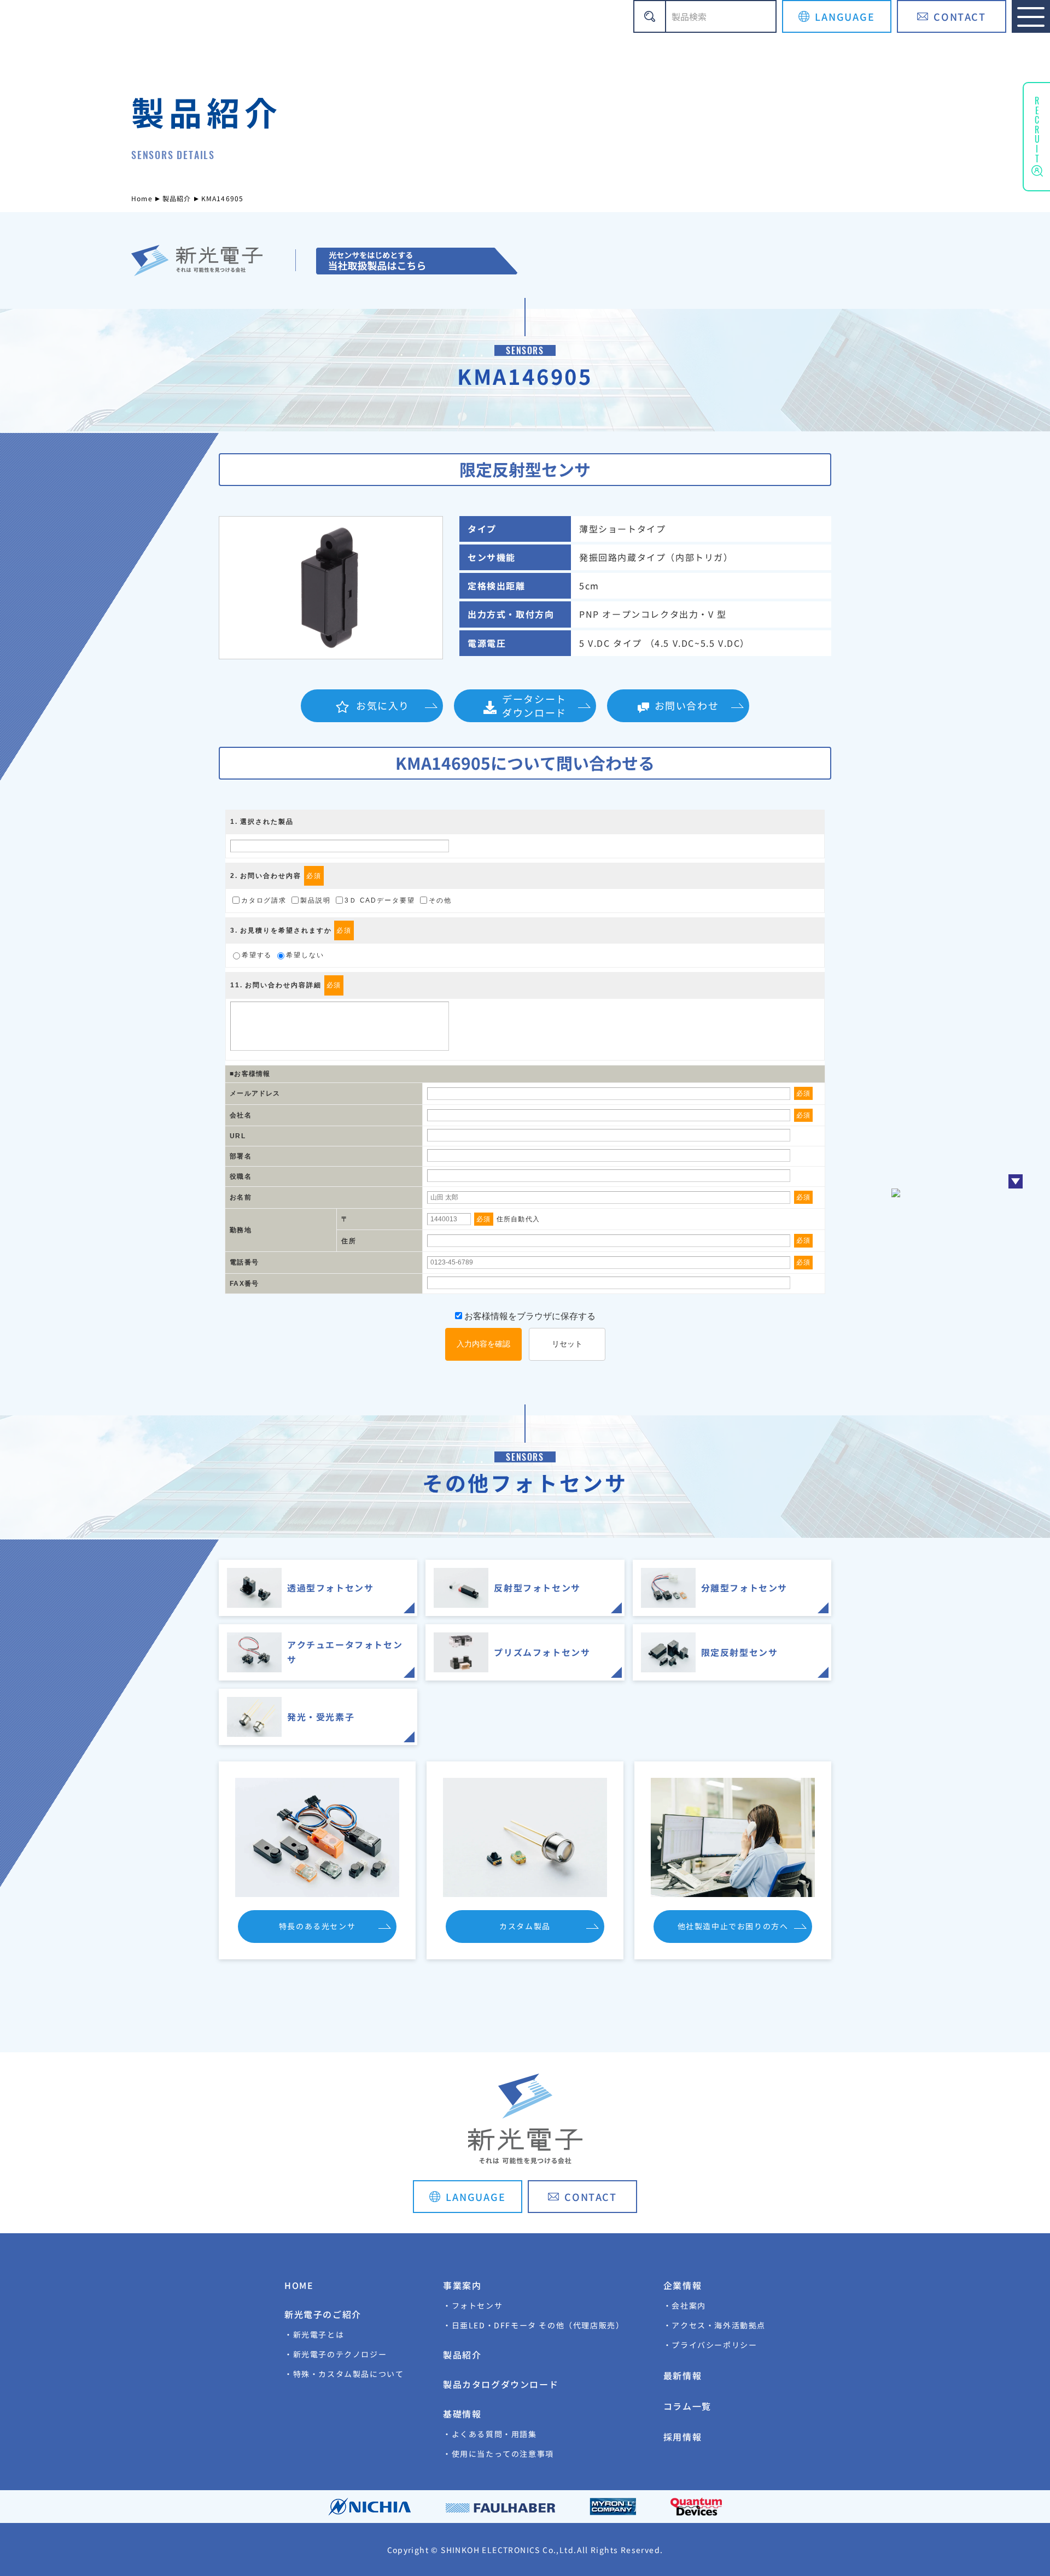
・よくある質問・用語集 (490, 2434)
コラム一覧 (687, 2406)
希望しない (305, 955)
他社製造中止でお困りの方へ (733, 1926)
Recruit (1037, 128)
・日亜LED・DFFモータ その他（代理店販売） (533, 2325)
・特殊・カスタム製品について (344, 2374)
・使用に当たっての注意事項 (498, 2454)
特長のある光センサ (317, 1926)
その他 (440, 900)
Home (142, 198)
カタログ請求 (264, 900)
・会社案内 (685, 2305)
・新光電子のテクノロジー (336, 2354)
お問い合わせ (687, 705)
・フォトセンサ (473, 2305)
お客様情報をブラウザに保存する (529, 1316)
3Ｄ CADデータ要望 (380, 900)
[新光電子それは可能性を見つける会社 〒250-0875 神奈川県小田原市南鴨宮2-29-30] (416, 261)
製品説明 (316, 900)
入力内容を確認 (483, 1344)
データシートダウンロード (534, 706)
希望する (257, 955)
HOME (299, 2285)
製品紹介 (177, 198)
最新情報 (682, 2375)
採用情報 (682, 2437)
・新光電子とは (314, 2334)
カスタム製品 (525, 1926)
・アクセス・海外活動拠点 (714, 2325)
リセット (567, 1344)
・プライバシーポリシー (710, 2345)
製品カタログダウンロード (501, 2384)
